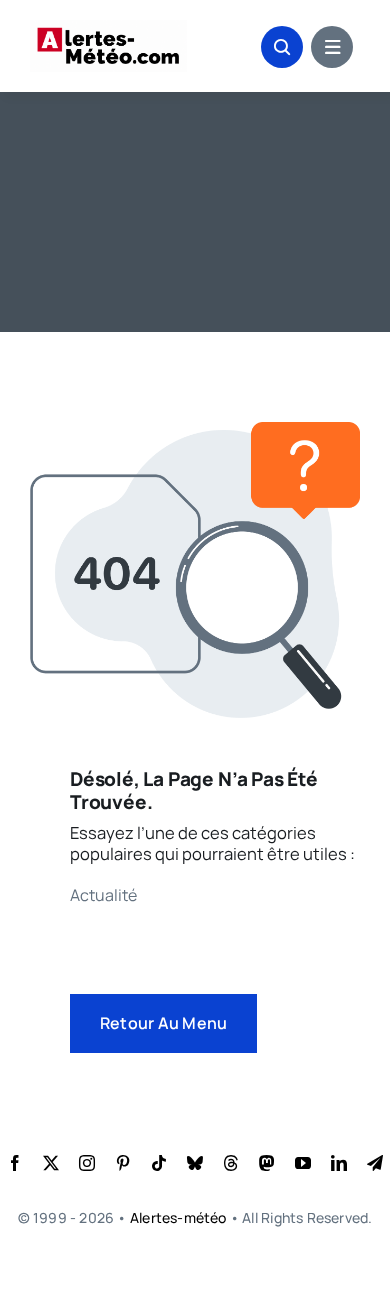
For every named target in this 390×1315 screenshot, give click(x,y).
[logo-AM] (108, 27)
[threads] (231, 1163)
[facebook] (15, 1163)
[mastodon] (267, 1163)
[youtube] (303, 1163)
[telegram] (375, 1163)
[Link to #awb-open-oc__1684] (332, 47)
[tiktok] (159, 1163)
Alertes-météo (178, 1217)
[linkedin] (339, 1163)
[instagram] (87, 1163)
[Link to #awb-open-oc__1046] (282, 47)
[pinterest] (123, 1163)
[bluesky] (195, 1163)
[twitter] (51, 1163)
